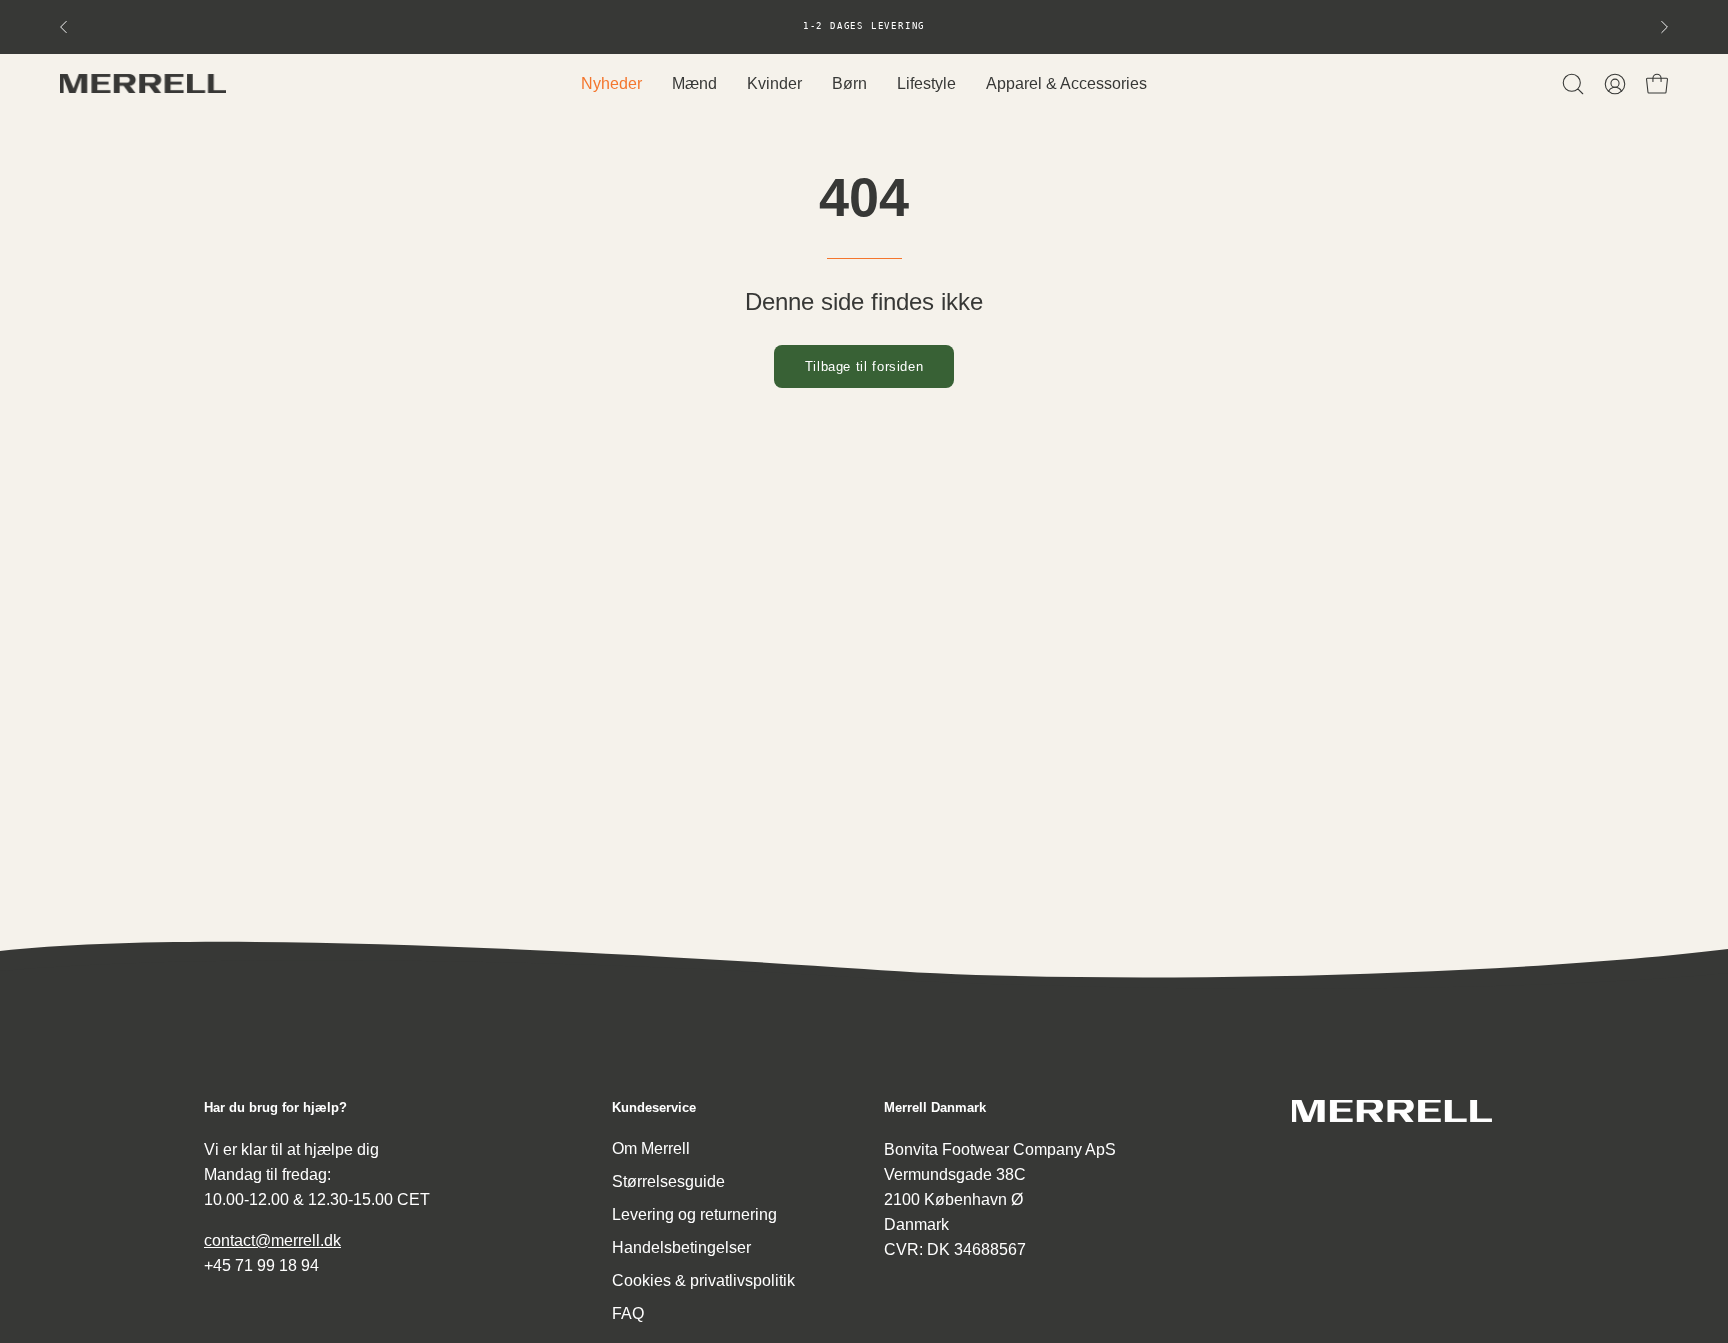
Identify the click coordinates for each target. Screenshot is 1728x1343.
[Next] (1664, 27)
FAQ (628, 1313)
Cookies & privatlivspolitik (703, 1280)
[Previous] (64, 27)
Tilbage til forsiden (864, 366)
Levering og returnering (694, 1214)
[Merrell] (145, 83)
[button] (1573, 84)
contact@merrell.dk (272, 1239)
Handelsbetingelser (681, 1247)
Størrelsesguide (668, 1181)
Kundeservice (654, 1107)
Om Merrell (651, 1148)
